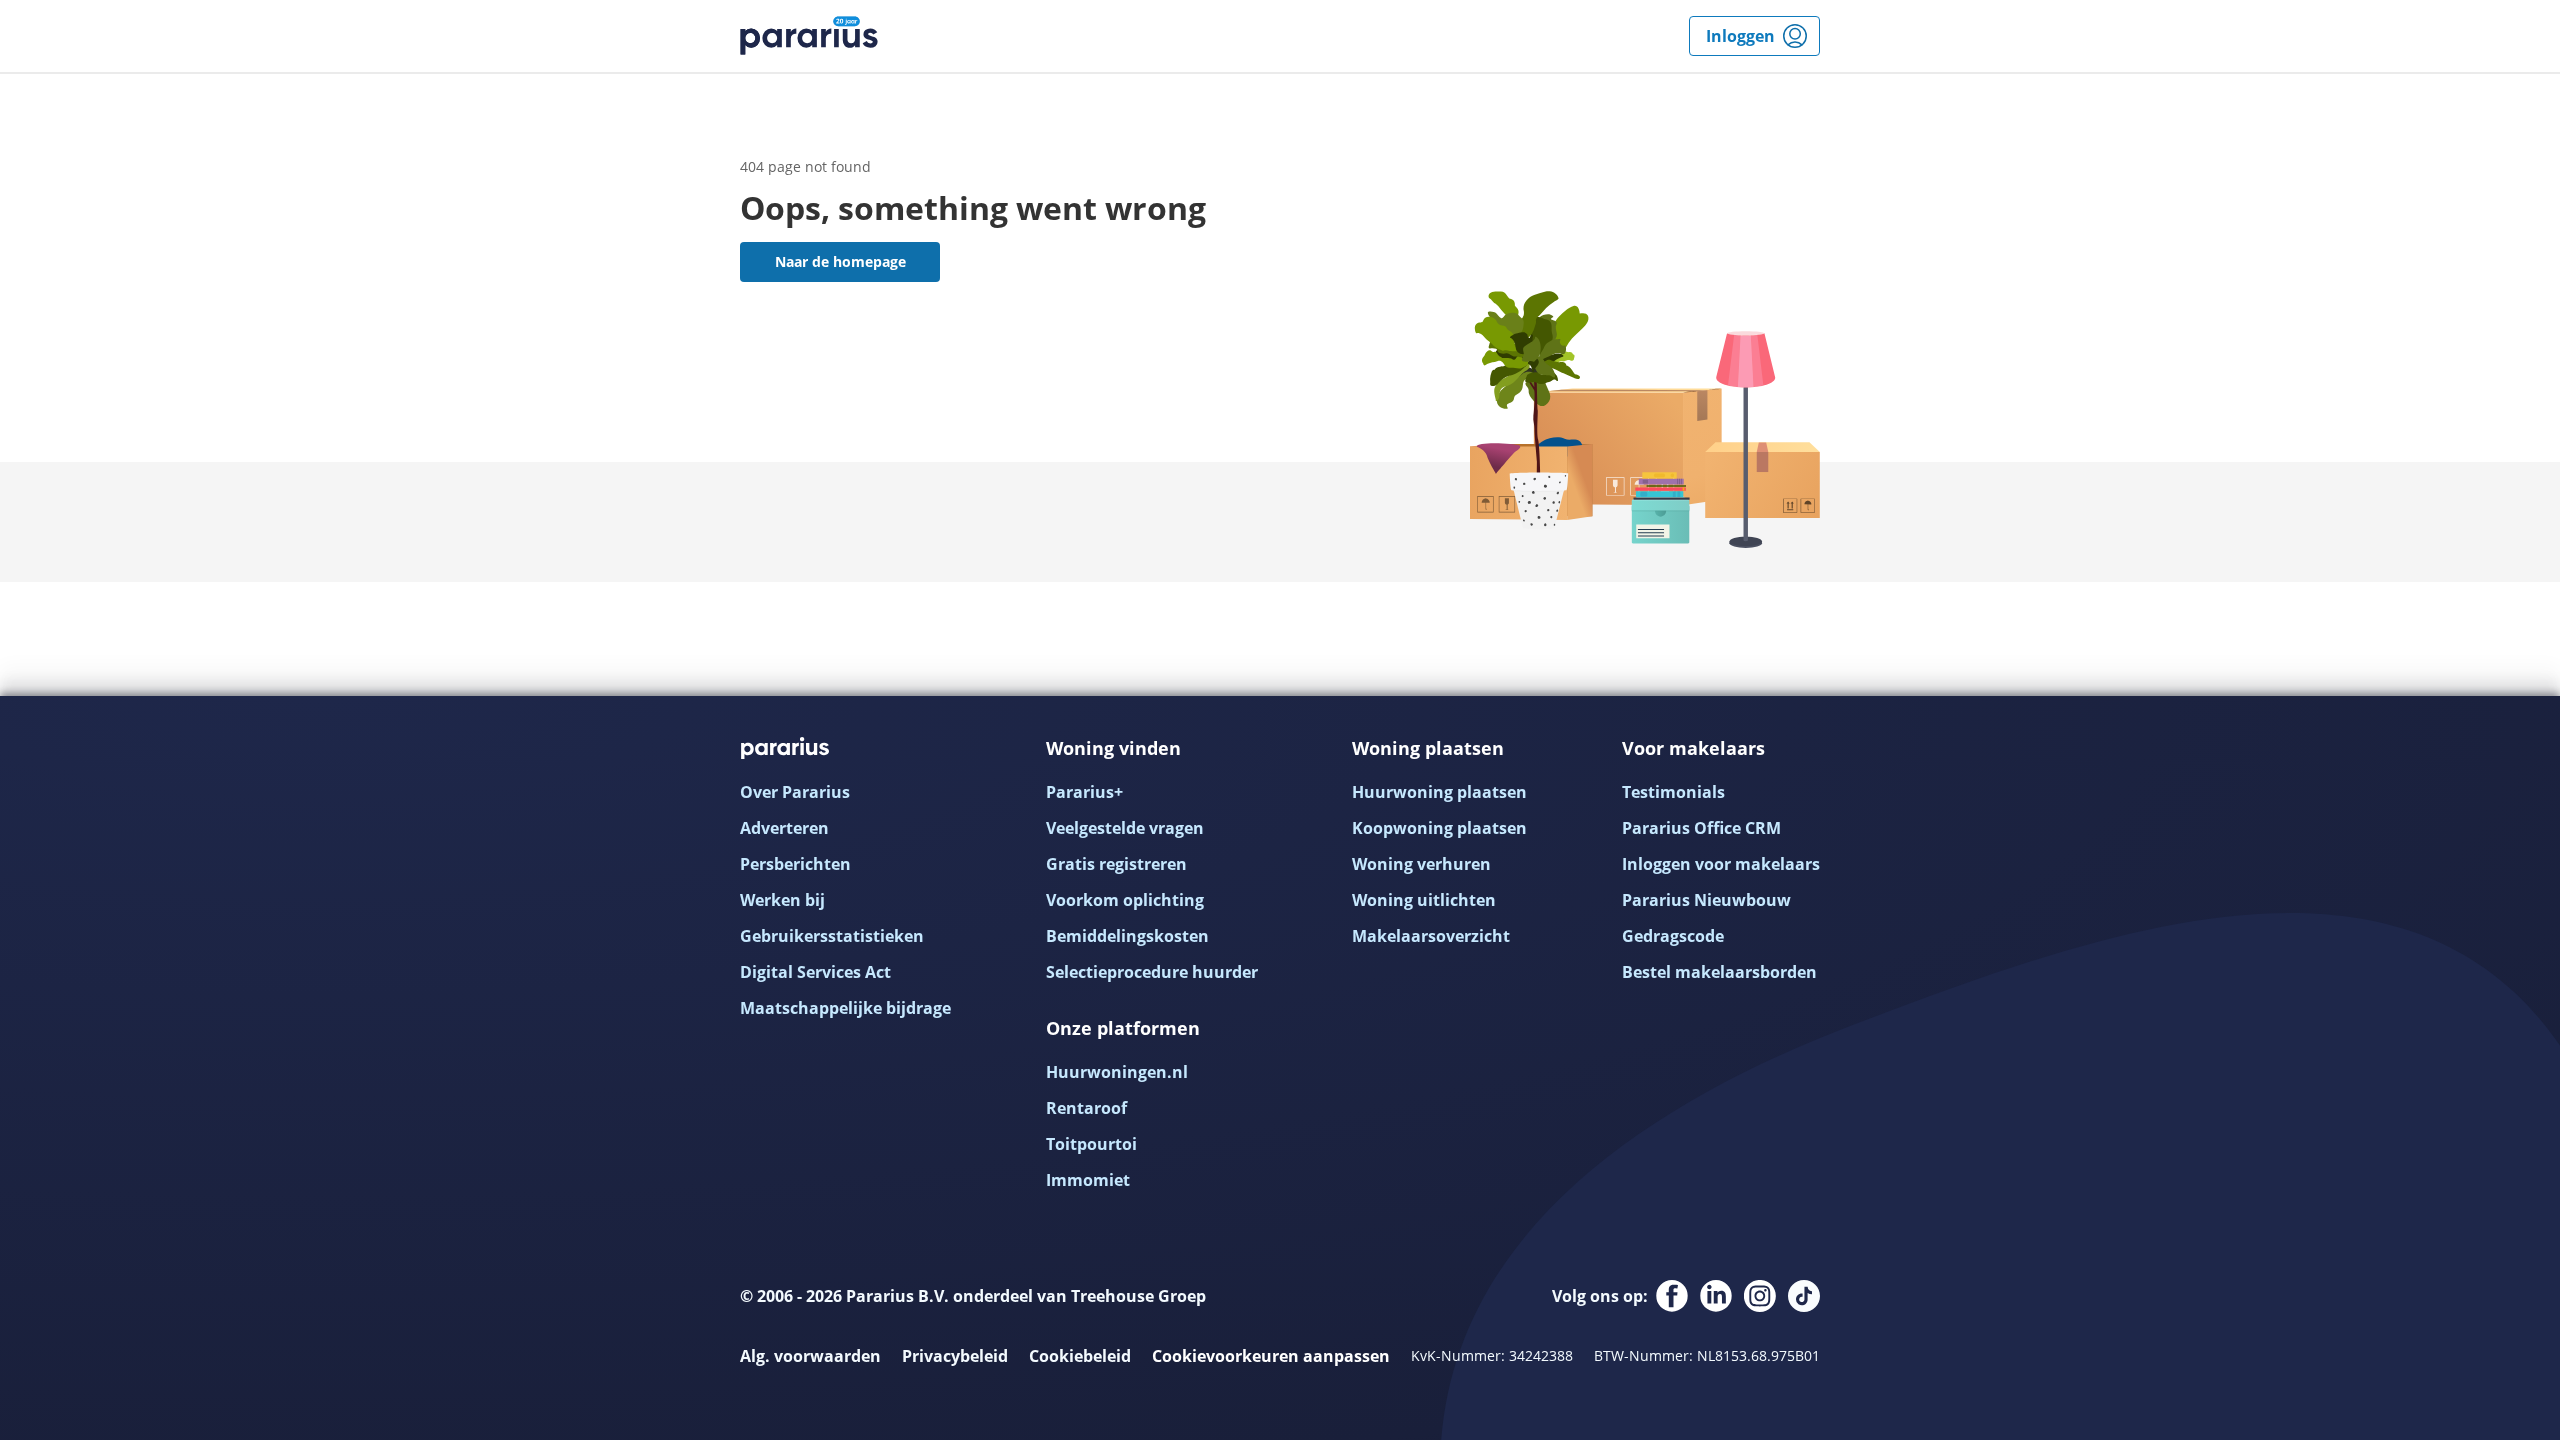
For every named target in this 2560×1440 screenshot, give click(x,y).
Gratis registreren (1116, 864)
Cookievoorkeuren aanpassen (1271, 1356)
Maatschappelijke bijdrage (845, 1008)
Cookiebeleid (1080, 1356)
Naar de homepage (840, 261)
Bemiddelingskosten (1127, 936)
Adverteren (784, 828)
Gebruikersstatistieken (832, 936)
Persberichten (795, 864)
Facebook (1672, 1296)
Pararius (809, 36)
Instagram (1760, 1296)
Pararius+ (1084, 792)
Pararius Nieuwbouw (1706, 900)
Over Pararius (795, 792)
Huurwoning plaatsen (1439, 792)
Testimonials (1673, 792)
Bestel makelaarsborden (1719, 972)
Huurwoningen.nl (1117, 1072)
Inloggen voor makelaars (1721, 864)
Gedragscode (1673, 936)
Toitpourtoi (1091, 1144)
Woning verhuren (1421, 864)
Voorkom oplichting (1125, 900)
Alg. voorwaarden (810, 1356)
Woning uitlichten (1424, 900)
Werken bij (782, 900)
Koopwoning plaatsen (1439, 828)
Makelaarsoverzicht (1431, 936)
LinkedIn (1716, 1296)
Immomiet (1088, 1180)
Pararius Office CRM (1701, 828)
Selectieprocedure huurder (1152, 972)
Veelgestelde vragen (1125, 828)
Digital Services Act (815, 972)
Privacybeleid (955, 1356)
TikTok (1804, 1296)
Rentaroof (1086, 1108)
